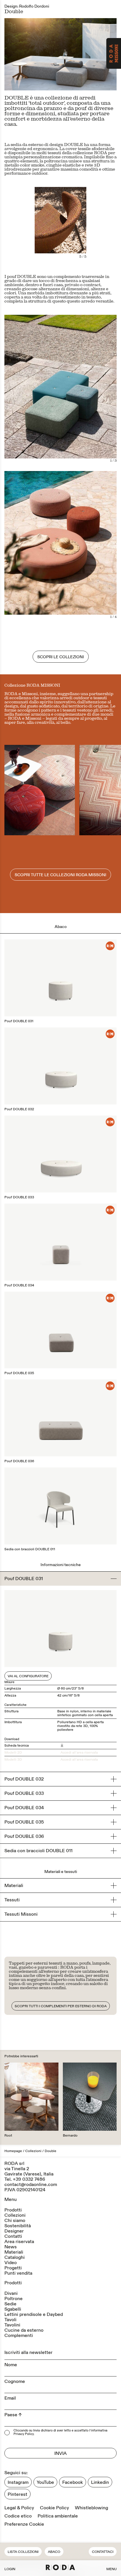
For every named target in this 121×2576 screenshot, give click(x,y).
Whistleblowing (91, 2508)
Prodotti (13, 2210)
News (11, 2247)
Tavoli (10, 2320)
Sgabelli (13, 2309)
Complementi (19, 2336)
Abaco (54, 2552)
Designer (14, 2231)
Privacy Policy (24, 2434)
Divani (11, 2293)
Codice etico (18, 2516)
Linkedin (100, 2482)
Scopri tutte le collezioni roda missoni (60, 875)
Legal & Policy (19, 2508)
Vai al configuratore (28, 1676)
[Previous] (32, 54)
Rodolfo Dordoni (34, 6)
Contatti (13, 2236)
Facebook (73, 2482)
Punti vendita (18, 2273)
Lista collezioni (23, 2552)
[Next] (89, 54)
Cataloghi (15, 2257)
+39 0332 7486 (29, 2179)
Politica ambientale (58, 2516)
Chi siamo (15, 2221)
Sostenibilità (18, 2226)
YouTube (45, 2482)
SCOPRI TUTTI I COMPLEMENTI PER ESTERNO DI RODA (61, 2006)
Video (11, 2263)
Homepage (13, 2151)
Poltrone (14, 2299)
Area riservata (19, 2242)
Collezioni (33, 2151)
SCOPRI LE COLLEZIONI (61, 657)
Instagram (18, 2482)
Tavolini (12, 2325)
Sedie (10, 2304)
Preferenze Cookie (24, 2524)
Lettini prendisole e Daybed (34, 2314)
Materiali (14, 2252)
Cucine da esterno (24, 2330)
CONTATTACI (103, 2552)
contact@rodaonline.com (31, 2185)
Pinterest (17, 2494)
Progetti (13, 2268)
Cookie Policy (54, 2508)
